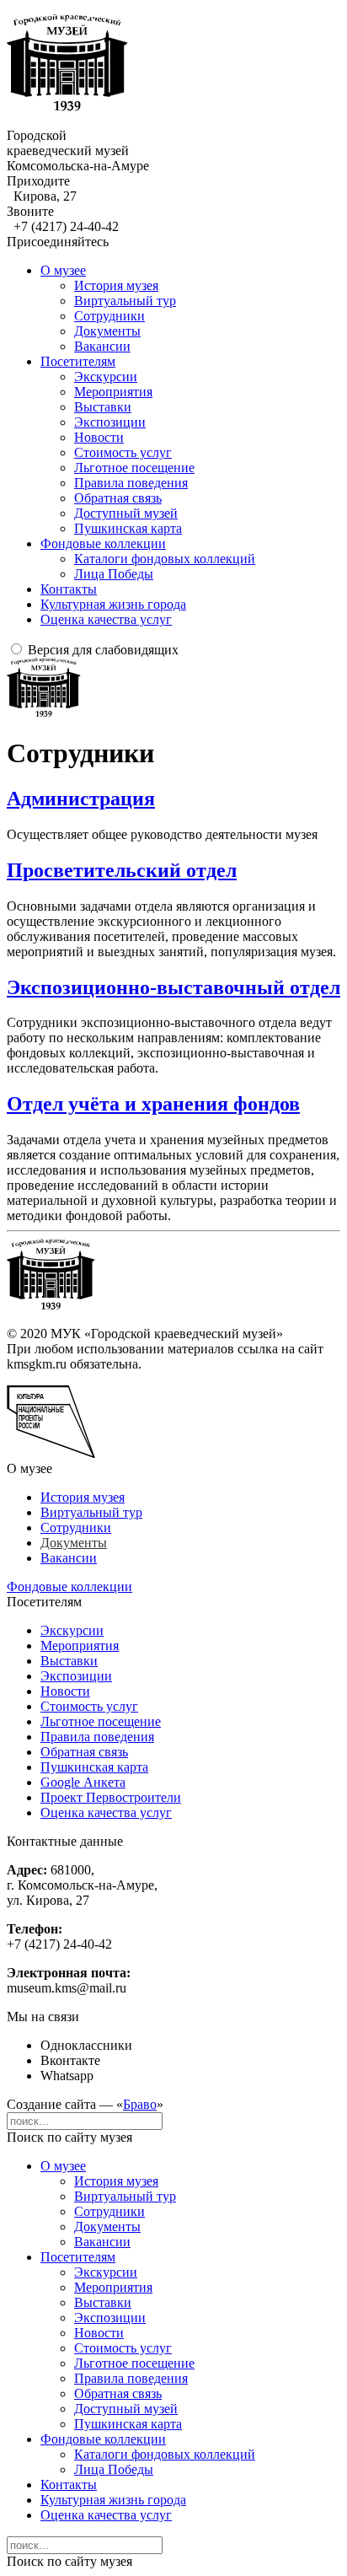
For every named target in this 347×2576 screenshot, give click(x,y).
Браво (140, 2104)
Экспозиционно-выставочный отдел (173, 987)
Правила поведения (131, 483)
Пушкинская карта (128, 528)
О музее (63, 270)
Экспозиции (110, 422)
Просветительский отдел (122, 870)
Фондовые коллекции (103, 543)
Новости (99, 437)
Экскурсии (106, 376)
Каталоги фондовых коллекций (165, 559)
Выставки (103, 407)
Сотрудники (109, 316)
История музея (116, 285)
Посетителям (78, 361)
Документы (107, 331)
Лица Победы (114, 574)
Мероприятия (113, 392)
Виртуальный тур (125, 301)
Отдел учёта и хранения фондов (153, 1104)
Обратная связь (118, 498)
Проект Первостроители (111, 1797)
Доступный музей (126, 513)
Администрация (81, 799)
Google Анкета (83, 1782)
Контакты (69, 589)
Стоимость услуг (123, 452)
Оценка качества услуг (106, 619)
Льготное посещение (134, 468)
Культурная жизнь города (113, 604)
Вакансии (102, 346)
